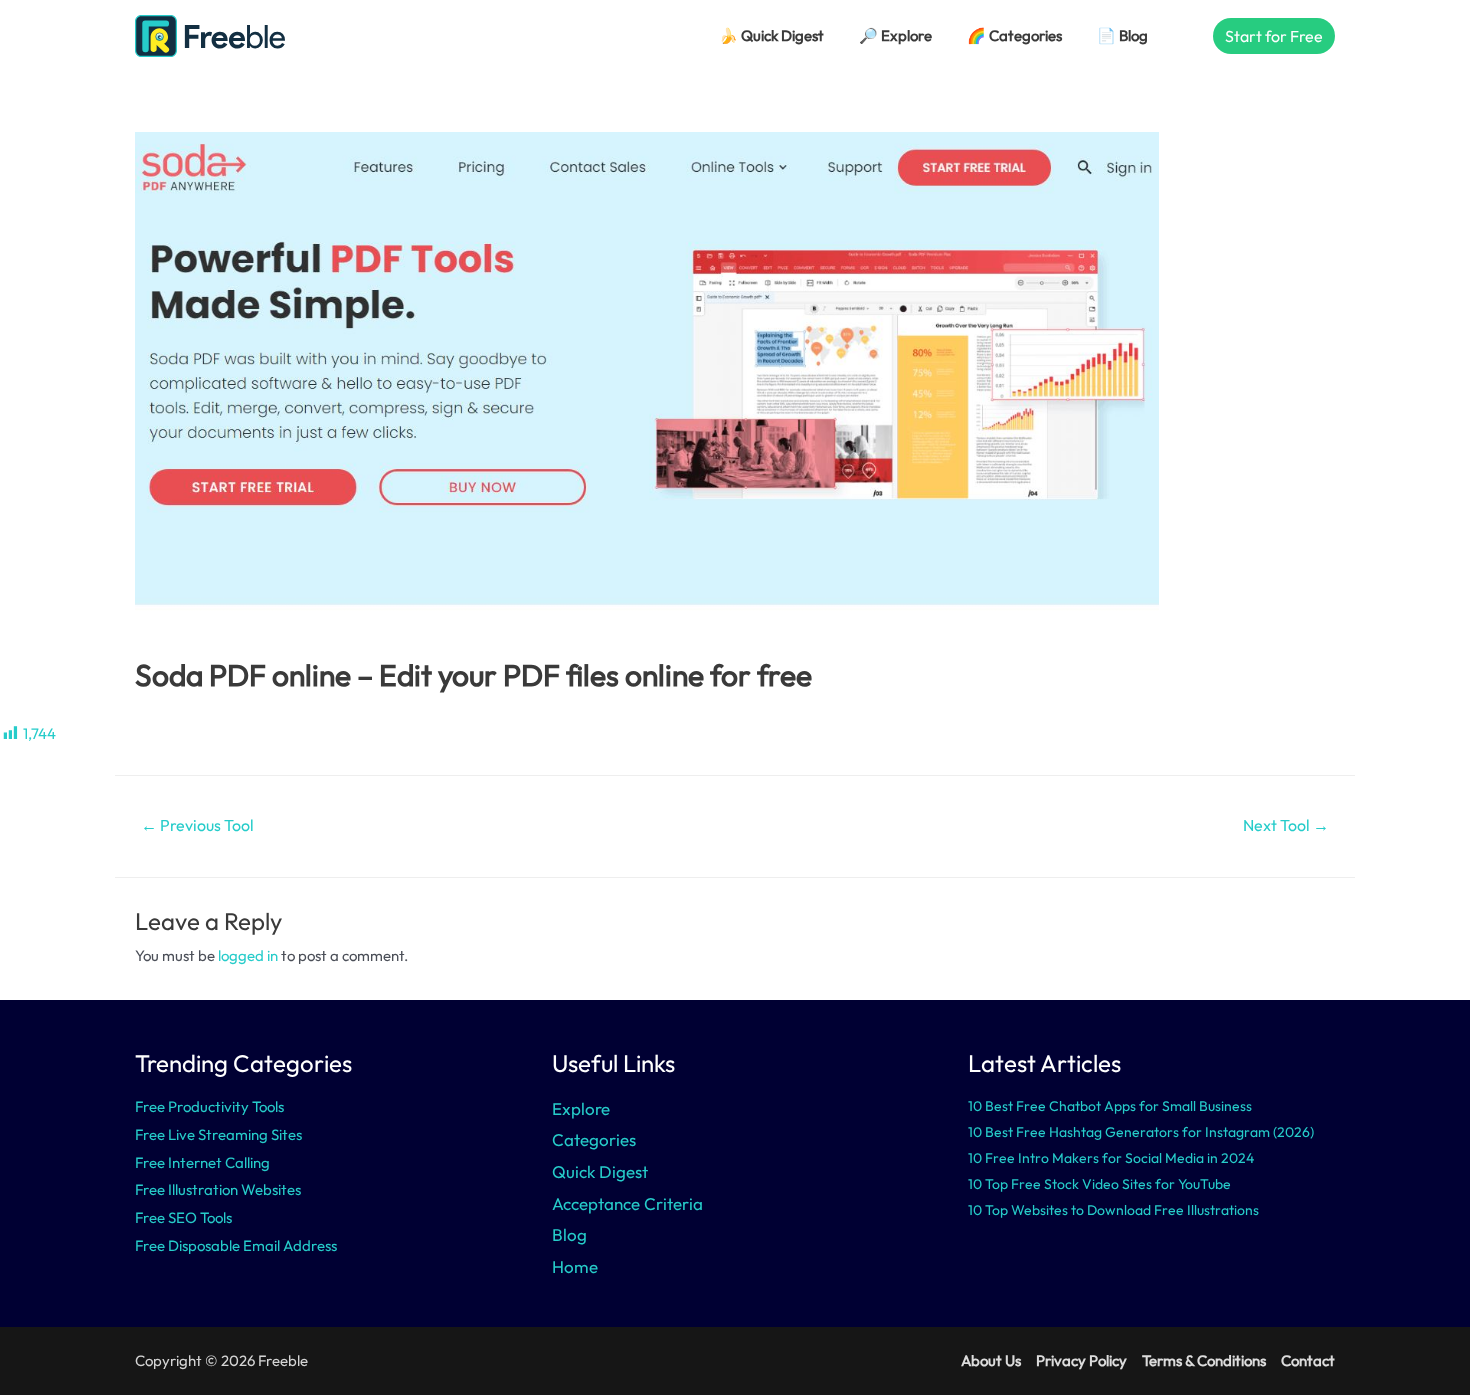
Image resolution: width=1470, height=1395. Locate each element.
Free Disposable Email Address (236, 1245)
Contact (1308, 1360)
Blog (569, 1234)
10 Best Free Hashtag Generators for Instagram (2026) (1141, 1132)
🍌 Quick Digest (771, 35)
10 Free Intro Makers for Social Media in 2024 (1111, 1158)
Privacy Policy (1081, 1360)
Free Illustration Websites (218, 1189)
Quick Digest (600, 1171)
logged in (248, 955)
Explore (581, 1108)
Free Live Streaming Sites (218, 1134)
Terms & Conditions (1204, 1360)
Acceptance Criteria (627, 1203)
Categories (594, 1139)
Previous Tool (197, 825)
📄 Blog (1122, 35)
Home (575, 1266)
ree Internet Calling (206, 1162)
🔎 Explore (895, 35)
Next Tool (1286, 825)
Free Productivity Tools (209, 1106)
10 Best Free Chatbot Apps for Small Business (1110, 1106)
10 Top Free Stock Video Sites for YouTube (1099, 1184)
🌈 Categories (1014, 35)
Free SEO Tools (183, 1217)
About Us (991, 1360)
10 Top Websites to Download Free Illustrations (1113, 1210)
